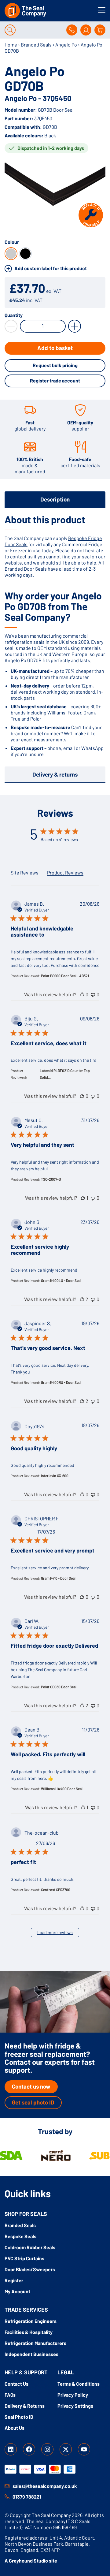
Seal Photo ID (19, 2417)
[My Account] (86, 30)
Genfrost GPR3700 (56, 1890)
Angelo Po (66, 45)
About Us (15, 2428)
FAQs (10, 2395)
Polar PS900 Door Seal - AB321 (65, 976)
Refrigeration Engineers (31, 2321)
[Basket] (100, 30)
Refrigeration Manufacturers (35, 2343)
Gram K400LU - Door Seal (61, 1281)
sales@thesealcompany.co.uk (45, 2486)
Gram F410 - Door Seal (58, 1578)
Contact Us (16, 2384)
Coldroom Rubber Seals (30, 2247)
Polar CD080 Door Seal (59, 1687)
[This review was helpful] (82, 994)
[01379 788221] (7, 2497)
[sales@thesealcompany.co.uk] (7, 2486)
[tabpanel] (55, 636)
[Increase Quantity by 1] (75, 326)
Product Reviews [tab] (65, 872)
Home (11, 45)
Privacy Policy (73, 2395)
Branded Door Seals (26, 569)
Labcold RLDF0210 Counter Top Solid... (65, 1074)
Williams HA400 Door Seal (62, 1789)
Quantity (14, 315)
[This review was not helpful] (93, 994)
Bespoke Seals (20, 2236)
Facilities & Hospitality (29, 2332)
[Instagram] (47, 2449)
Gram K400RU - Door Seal (61, 1382)
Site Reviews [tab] (25, 872)
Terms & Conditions (79, 2384)
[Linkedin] (11, 2449)
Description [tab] (55, 499)
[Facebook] (29, 2449)
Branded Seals (36, 45)
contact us (21, 556)
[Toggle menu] (102, 10)
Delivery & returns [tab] (55, 774)
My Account (17, 2291)
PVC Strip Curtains (24, 2258)
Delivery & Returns (25, 2406)
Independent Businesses (31, 2354)
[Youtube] (84, 2449)
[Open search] (10, 30)
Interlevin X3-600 (55, 1476)
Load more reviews (55, 1932)
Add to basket (55, 348)
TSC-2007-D (51, 1179)
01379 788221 (27, 2497)
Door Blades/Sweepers (30, 2269)
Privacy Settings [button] (75, 2406)
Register (14, 2280)
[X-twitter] (66, 2449)
